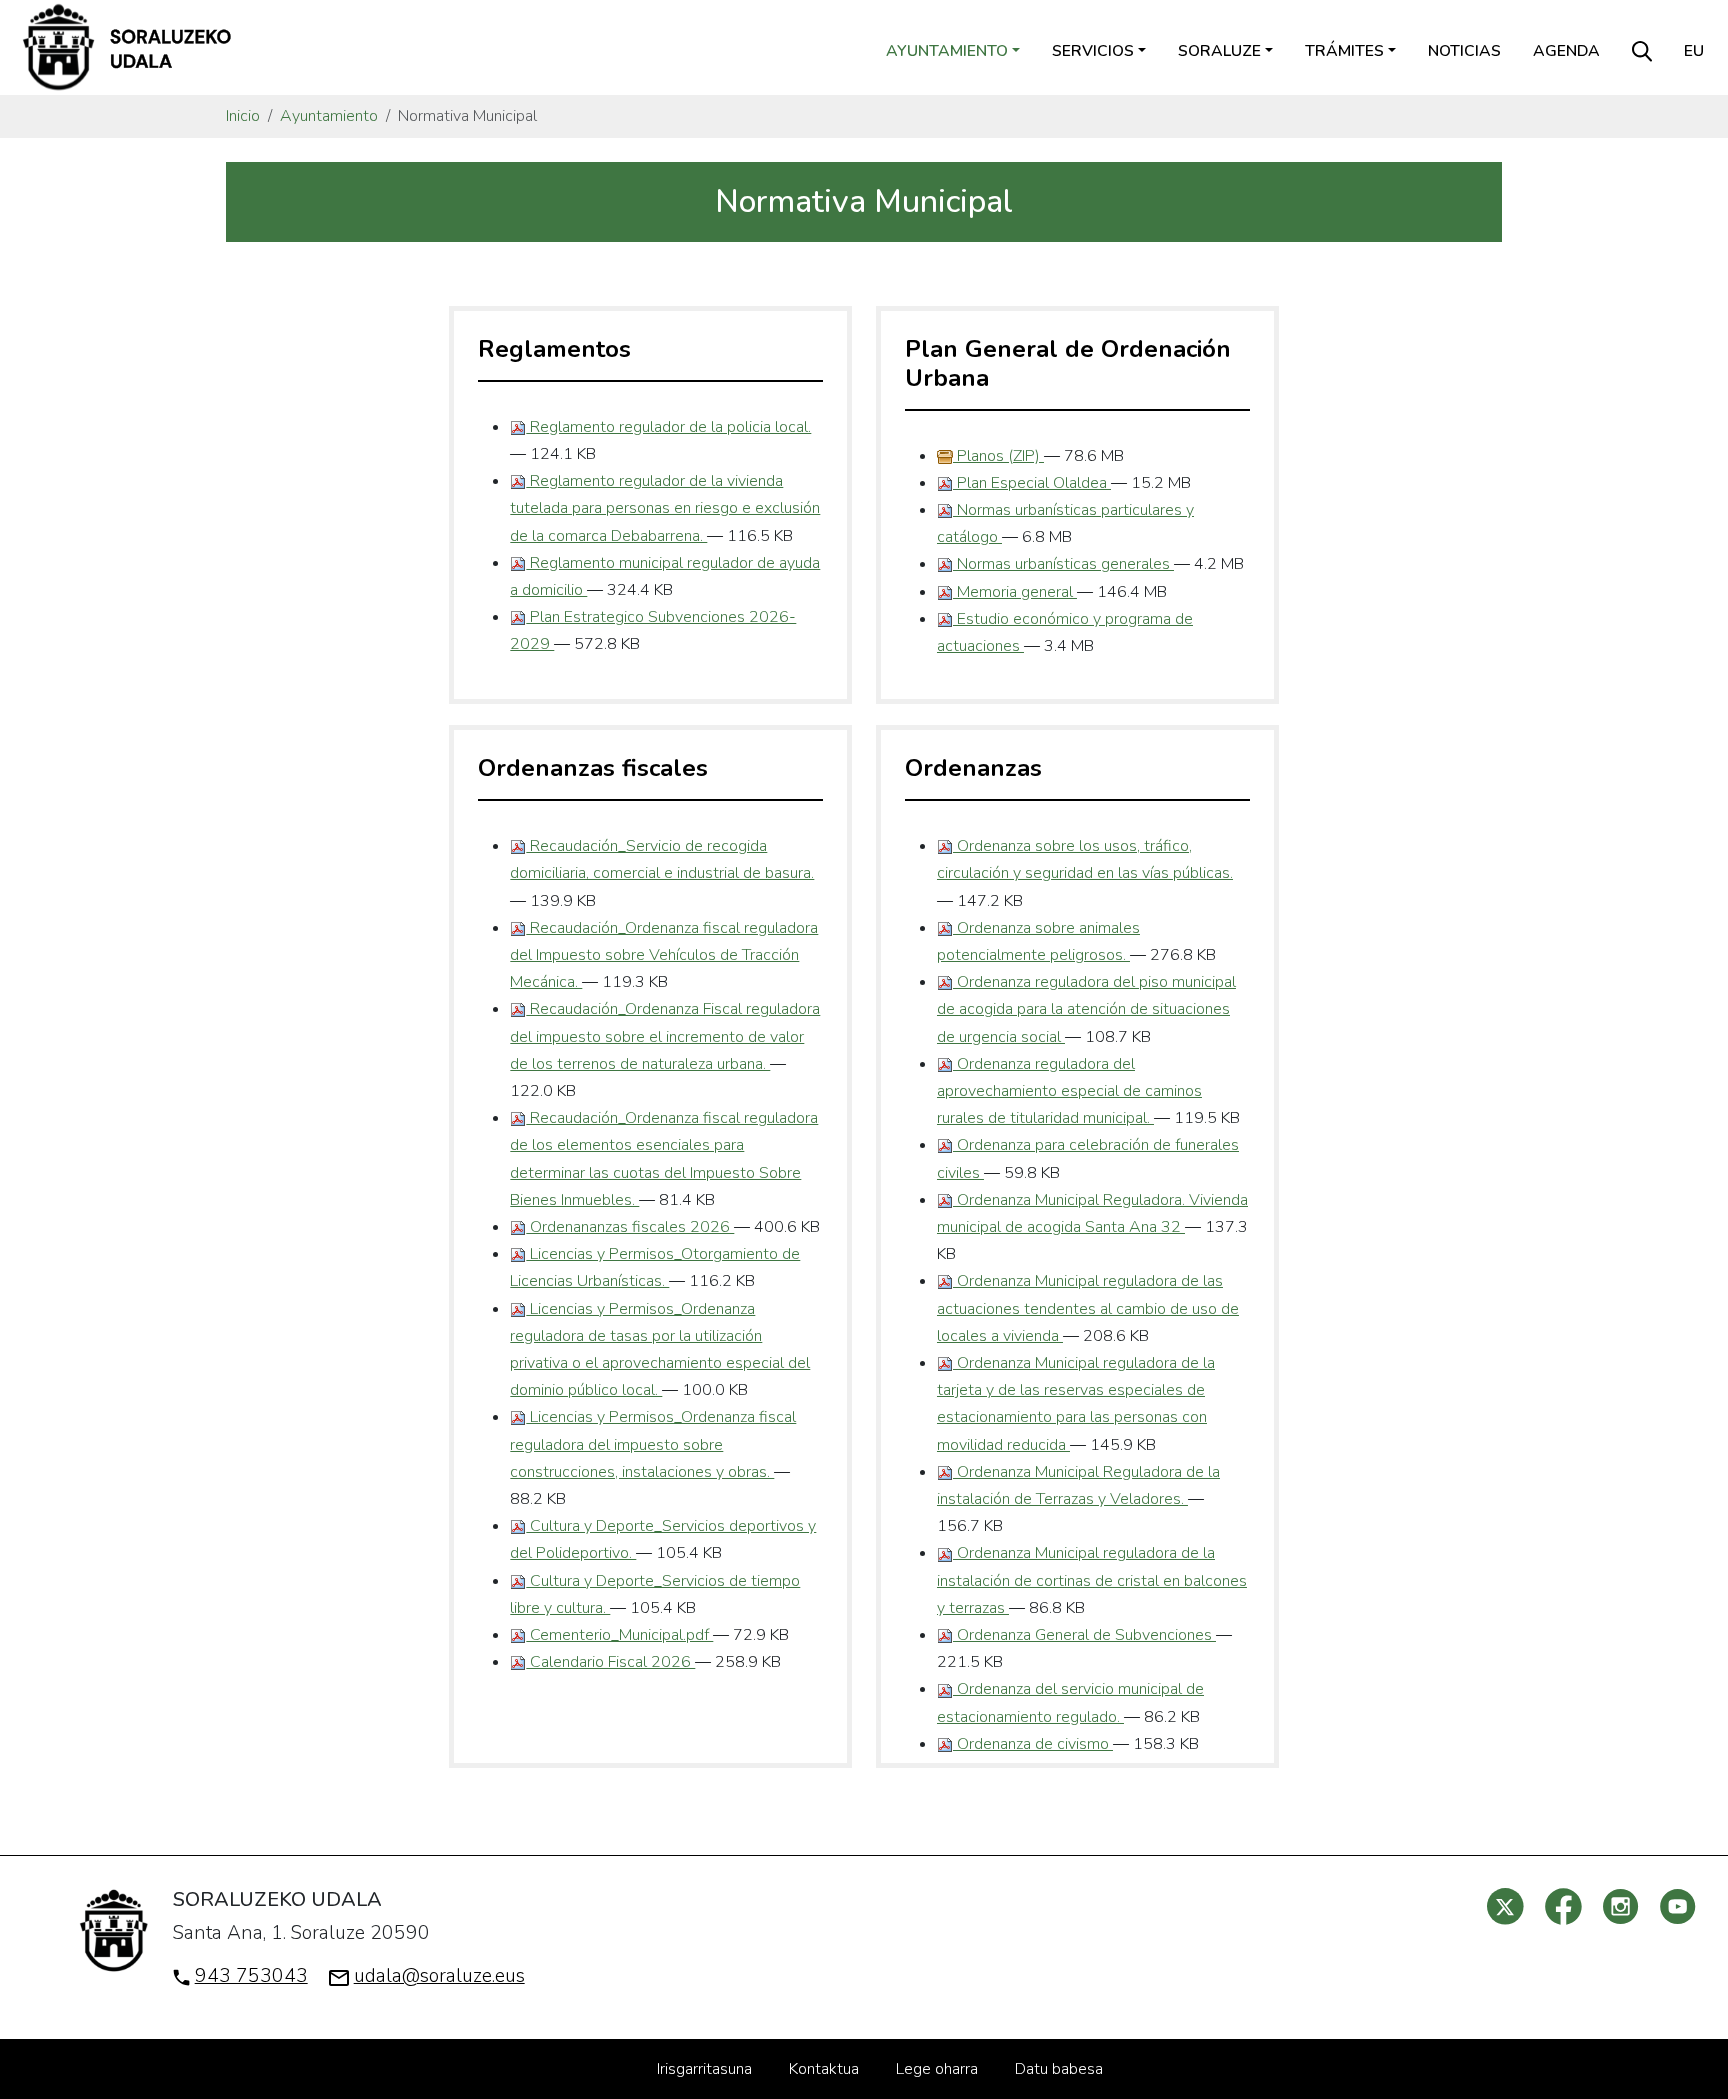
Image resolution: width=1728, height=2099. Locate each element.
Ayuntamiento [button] (947, 51)
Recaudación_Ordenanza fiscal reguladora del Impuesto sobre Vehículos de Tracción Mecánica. (664, 955)
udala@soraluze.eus (439, 1976)
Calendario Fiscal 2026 (610, 1662)
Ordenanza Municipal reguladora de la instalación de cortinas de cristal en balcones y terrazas (1092, 1580)
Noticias (1464, 51)
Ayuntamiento (329, 116)
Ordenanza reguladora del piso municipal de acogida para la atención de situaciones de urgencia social (1086, 1009)
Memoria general (1015, 592)
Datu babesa (1059, 2069)
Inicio (243, 116)
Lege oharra (937, 2069)
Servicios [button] (1093, 51)
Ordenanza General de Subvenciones (1084, 1635)
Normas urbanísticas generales (1063, 564)
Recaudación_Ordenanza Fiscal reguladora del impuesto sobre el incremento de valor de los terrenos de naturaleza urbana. (665, 1036)
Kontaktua (824, 2069)
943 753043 (251, 1976)
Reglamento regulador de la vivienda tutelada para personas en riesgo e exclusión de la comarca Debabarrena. (665, 508)
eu (1694, 51)
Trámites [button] (1344, 51)
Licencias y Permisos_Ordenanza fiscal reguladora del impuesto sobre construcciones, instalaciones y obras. (653, 1444)
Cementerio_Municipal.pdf (619, 1635)
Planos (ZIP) (998, 456)
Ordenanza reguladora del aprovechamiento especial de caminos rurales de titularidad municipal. (1069, 1091)
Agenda (1566, 51)
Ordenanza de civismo (1033, 1744)
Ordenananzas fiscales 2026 (630, 1227)
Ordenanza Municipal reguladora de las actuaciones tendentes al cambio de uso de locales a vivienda (1088, 1308)
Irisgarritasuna (704, 2069)
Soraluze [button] (1219, 51)
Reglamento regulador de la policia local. (668, 427)
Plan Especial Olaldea (1032, 483)
